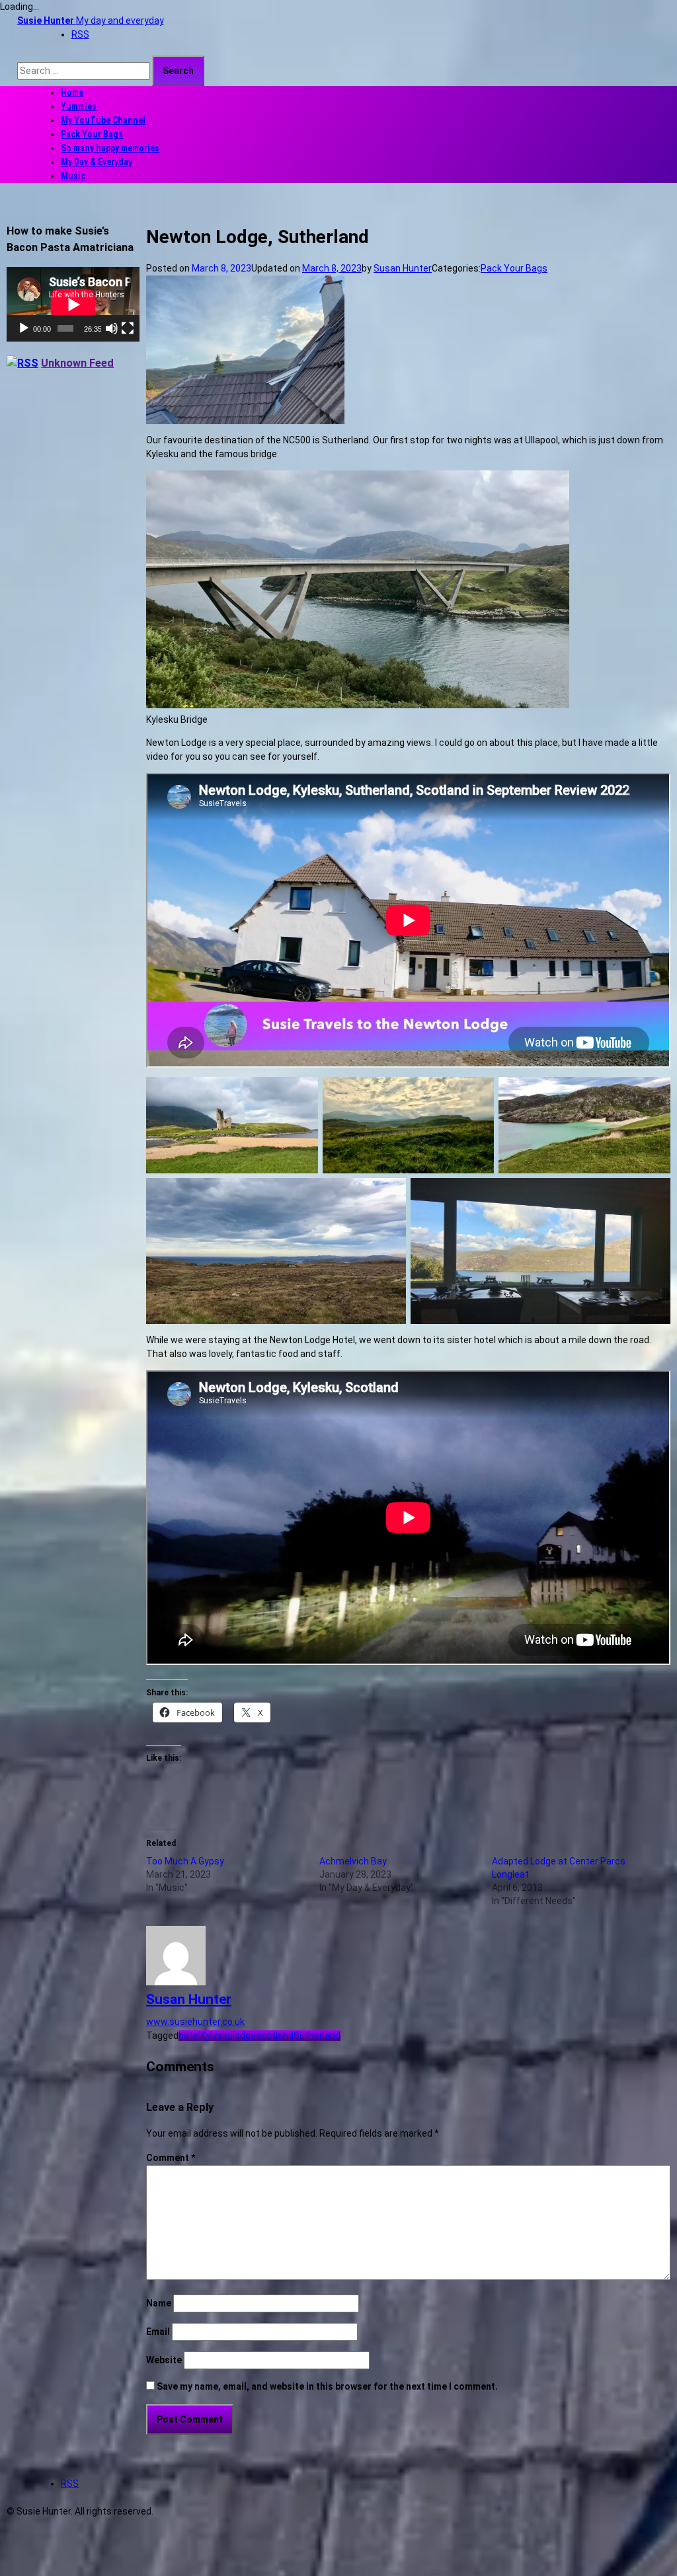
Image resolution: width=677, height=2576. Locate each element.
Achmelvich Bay (353, 1861)
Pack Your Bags (92, 134)
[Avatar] (176, 1982)
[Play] (24, 328)
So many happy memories (110, 148)
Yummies (79, 106)
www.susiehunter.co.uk (195, 2022)
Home (72, 92)
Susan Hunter (403, 268)
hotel (189, 2036)
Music (73, 176)
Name (159, 2303)
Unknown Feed (77, 363)
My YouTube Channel (103, 120)
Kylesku (217, 2036)
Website (164, 2360)
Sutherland (317, 2036)
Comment (171, 2158)
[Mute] (112, 328)
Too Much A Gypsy (185, 1861)
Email (158, 2332)
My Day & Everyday (97, 162)
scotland (275, 2036)
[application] (73, 304)
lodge (244, 2036)
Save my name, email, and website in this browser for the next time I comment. (327, 2386)
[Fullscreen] (128, 328)
